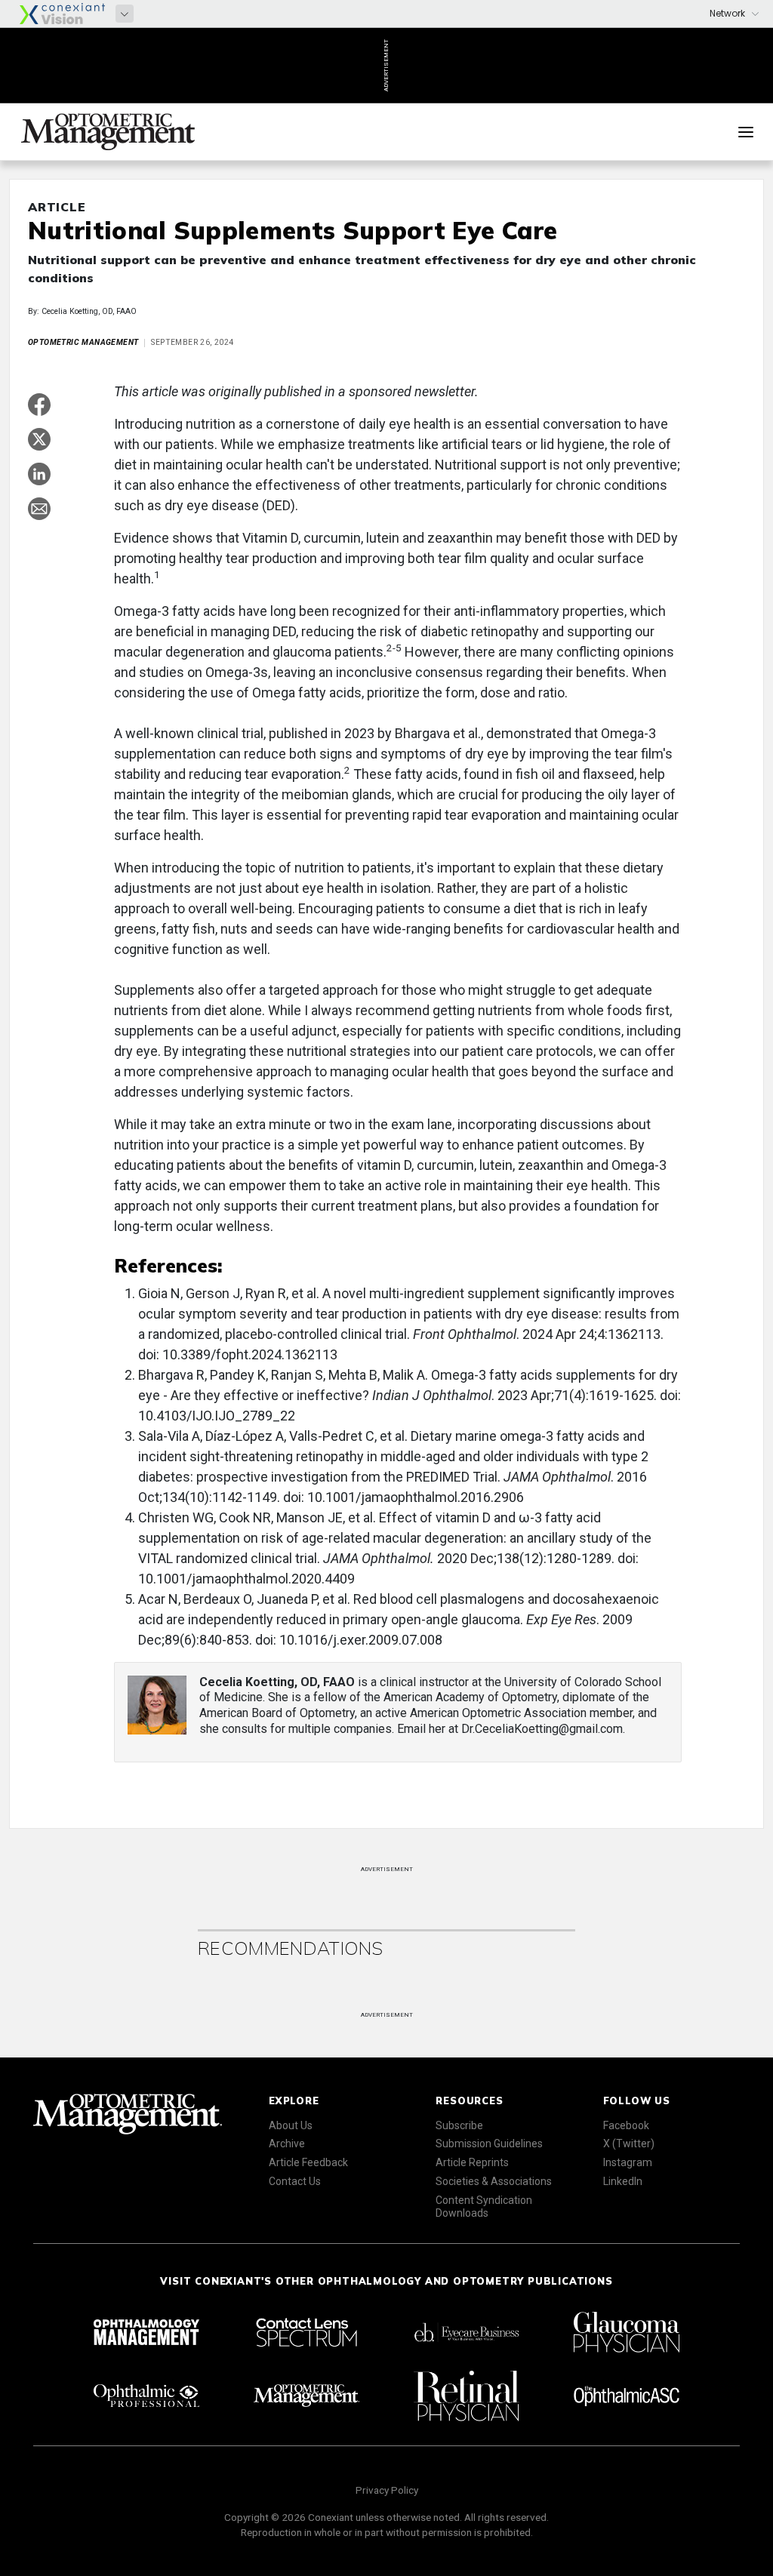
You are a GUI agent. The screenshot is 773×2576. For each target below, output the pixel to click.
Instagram (628, 2162)
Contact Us (295, 2181)
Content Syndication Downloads (484, 2207)
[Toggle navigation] (746, 132)
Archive (287, 2144)
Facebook (626, 2125)
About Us (291, 2125)
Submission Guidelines (489, 2144)
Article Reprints (472, 2162)
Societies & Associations (494, 2181)
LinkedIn (623, 2181)
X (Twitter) (629, 2144)
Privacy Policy (387, 2490)
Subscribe (459, 2125)
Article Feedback (308, 2162)
